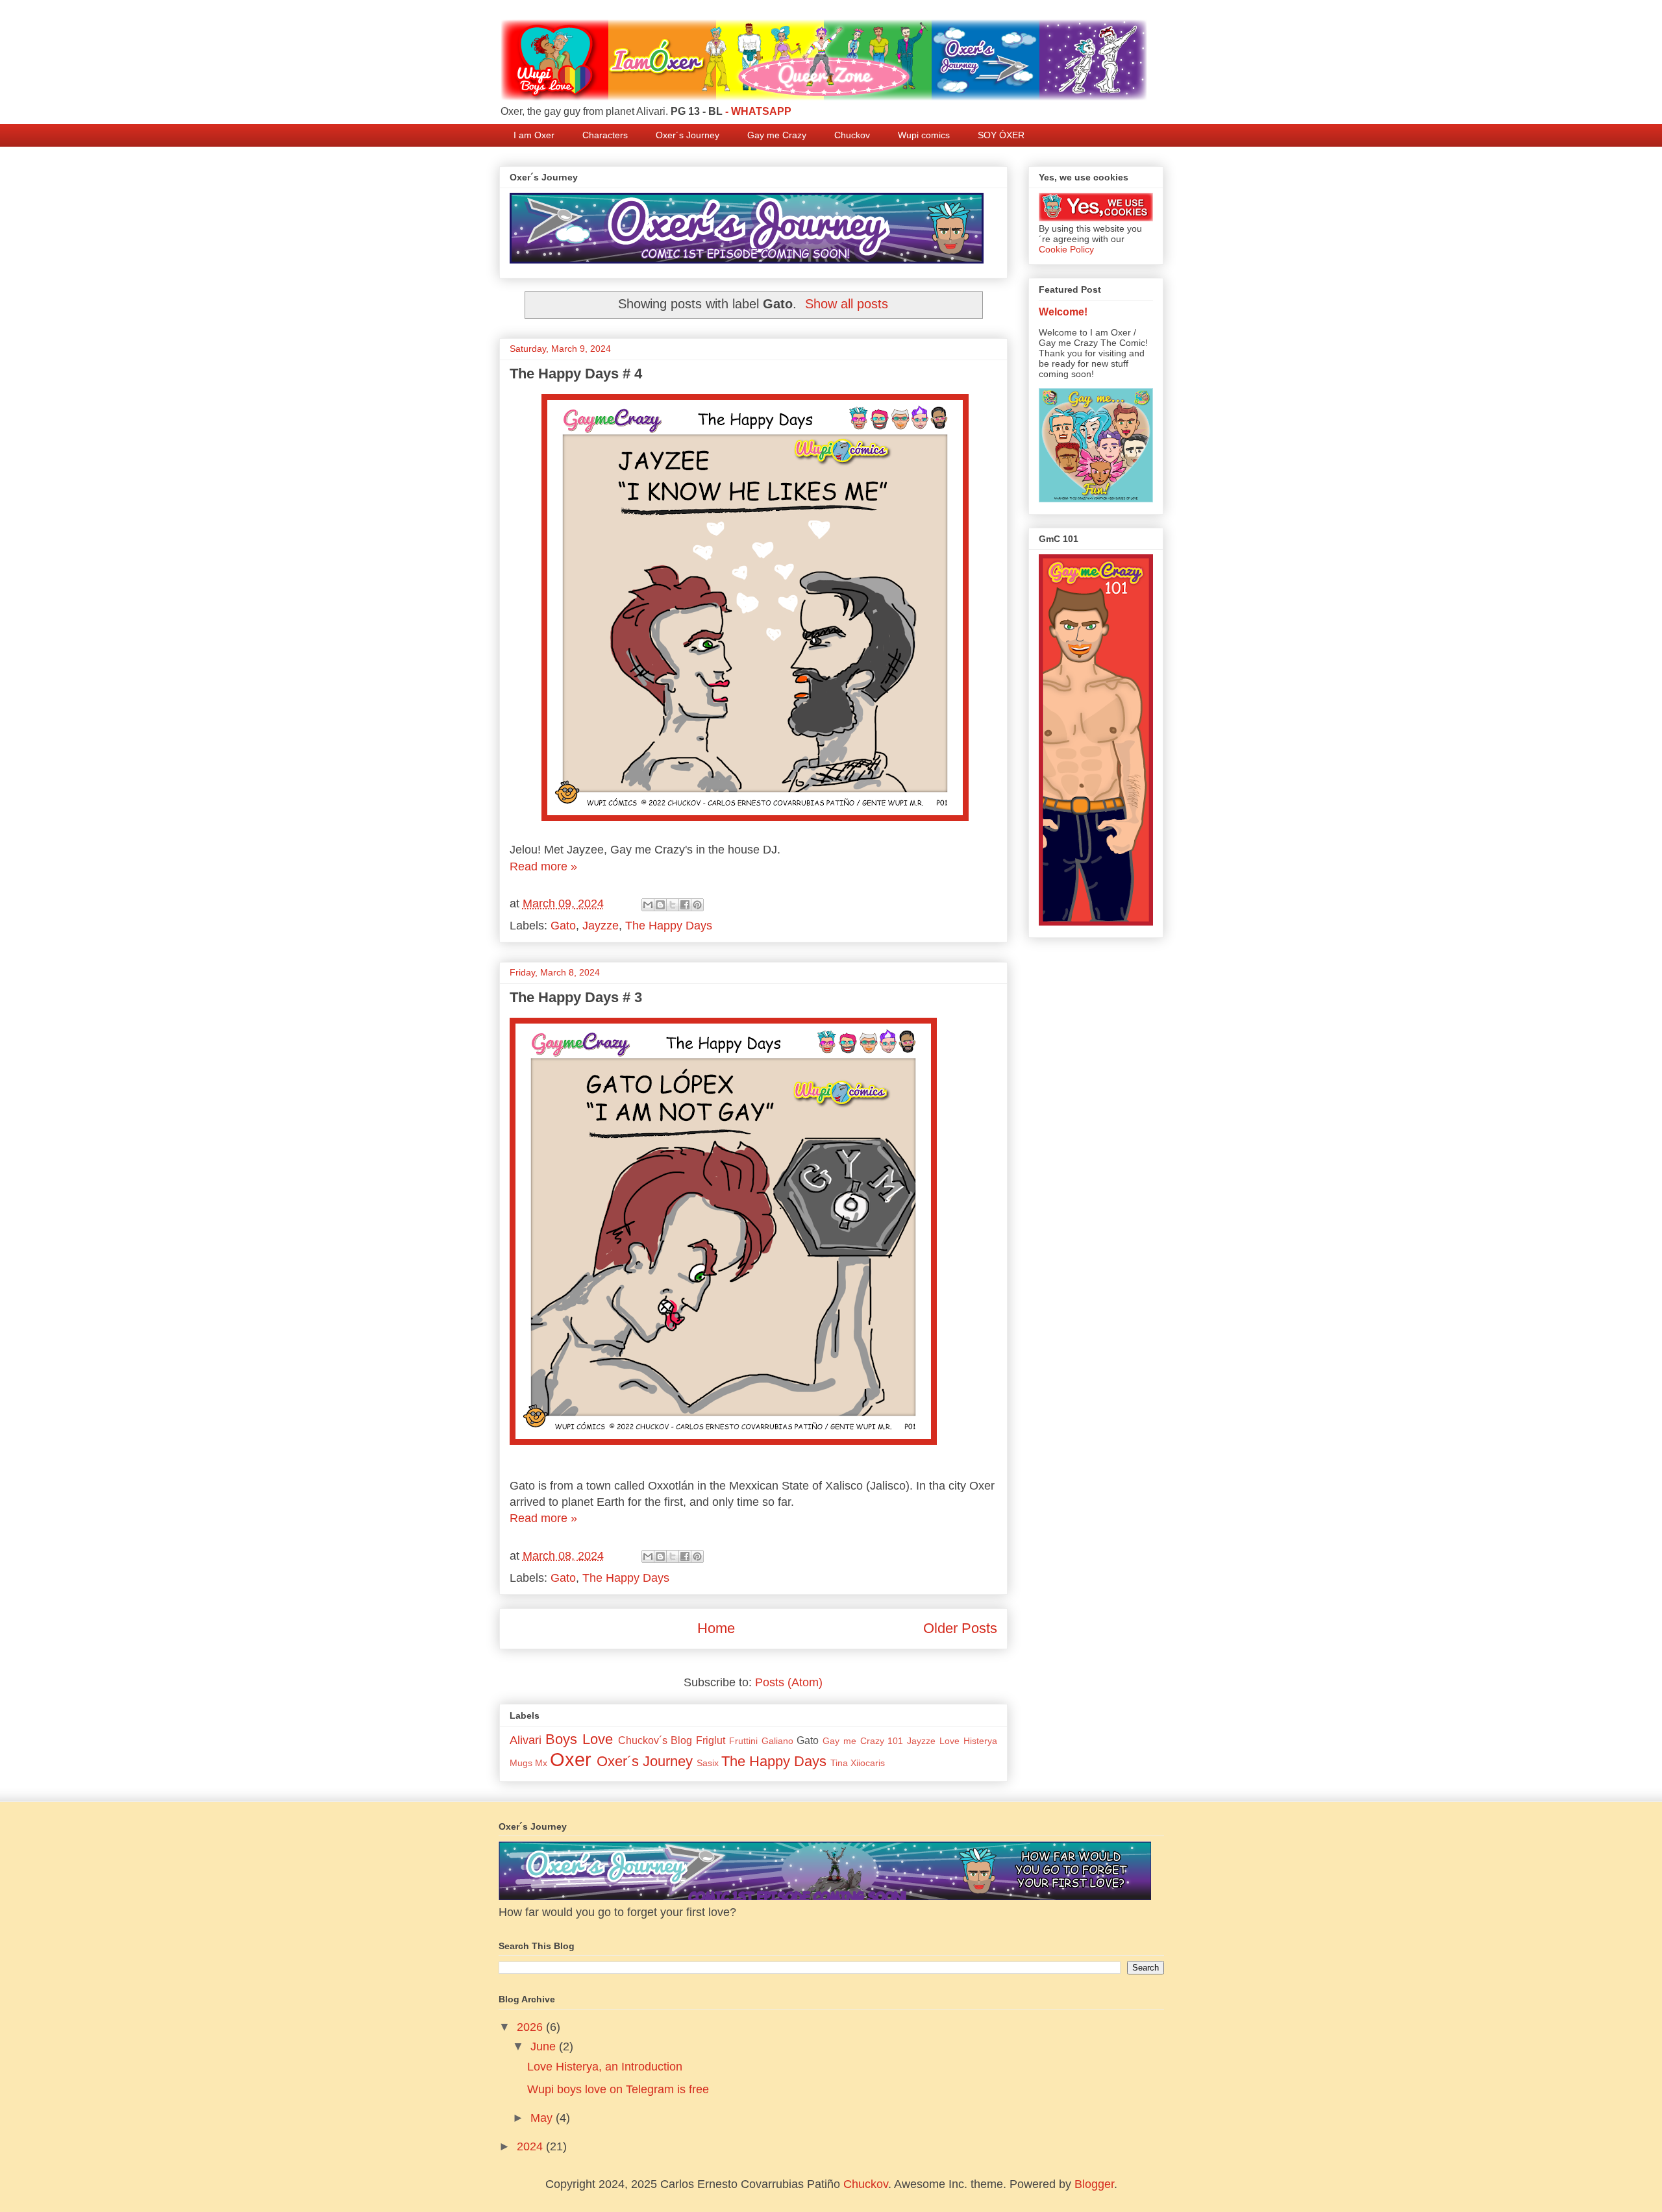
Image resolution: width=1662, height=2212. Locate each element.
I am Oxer (534, 135)
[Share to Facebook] (685, 905)
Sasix (708, 1763)
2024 (531, 2146)
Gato (563, 926)
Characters (605, 135)
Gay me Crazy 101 (863, 1741)
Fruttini (743, 1741)
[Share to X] (673, 905)
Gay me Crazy (777, 135)
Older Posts (960, 1628)
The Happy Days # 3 (576, 997)
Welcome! (1063, 312)
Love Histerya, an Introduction (605, 2067)
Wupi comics (924, 135)
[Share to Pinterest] (697, 905)
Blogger (1094, 2184)
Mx (541, 1763)
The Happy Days (669, 926)
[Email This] (648, 905)
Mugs (521, 1763)
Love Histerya (968, 1741)
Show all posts (847, 304)
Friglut (711, 1740)
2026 (531, 2027)
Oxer (571, 1760)
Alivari (526, 1740)
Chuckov (852, 135)
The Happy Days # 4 (576, 374)
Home (716, 1628)
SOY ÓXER (1001, 135)
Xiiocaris (868, 1763)
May (543, 2118)
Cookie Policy (1066, 249)
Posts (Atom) (789, 1682)
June (545, 2046)
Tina (839, 1763)
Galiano (777, 1741)
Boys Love (579, 1739)
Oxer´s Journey (688, 135)
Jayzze (601, 926)
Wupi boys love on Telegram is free (618, 2089)
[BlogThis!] (660, 905)
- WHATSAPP (758, 111)
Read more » (543, 866)
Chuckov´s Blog (655, 1740)
